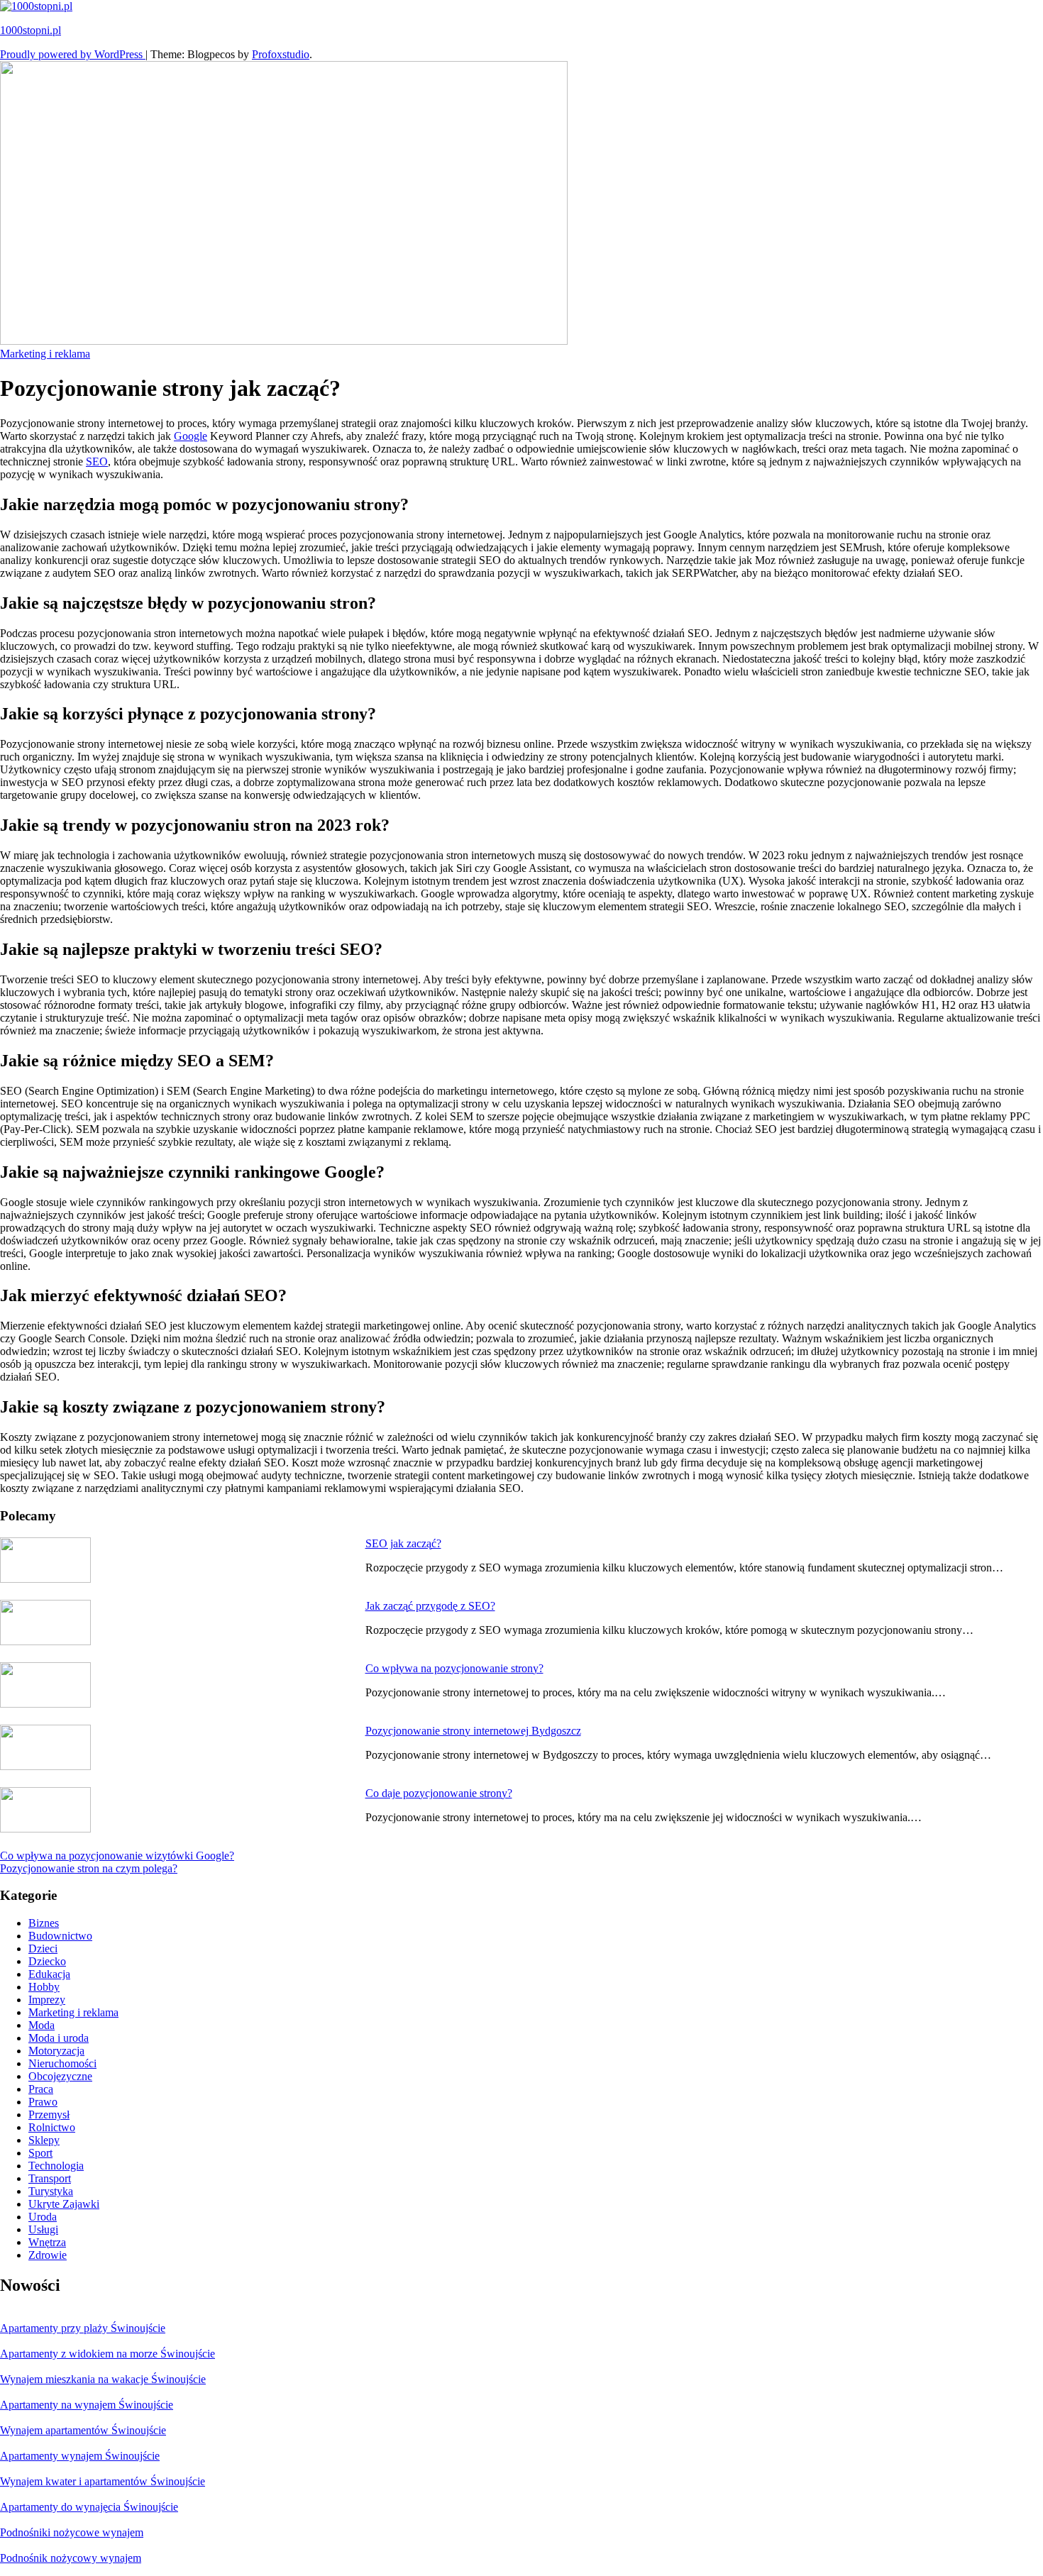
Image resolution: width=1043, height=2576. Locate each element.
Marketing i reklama (45, 354)
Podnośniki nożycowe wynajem (72, 2532)
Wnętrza (47, 2242)
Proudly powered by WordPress (73, 54)
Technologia (56, 2166)
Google (191, 436)
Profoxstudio (281, 54)
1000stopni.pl (31, 30)
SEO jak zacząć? (403, 1543)
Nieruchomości (62, 2063)
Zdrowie (48, 2255)
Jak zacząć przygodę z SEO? (430, 1606)
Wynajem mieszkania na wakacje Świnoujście (103, 2379)
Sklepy (44, 2140)
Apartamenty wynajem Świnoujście (80, 2456)
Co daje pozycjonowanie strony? (439, 1793)
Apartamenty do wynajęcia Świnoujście (89, 2507)
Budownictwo (60, 1936)
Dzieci (43, 1948)
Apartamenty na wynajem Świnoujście (87, 2405)
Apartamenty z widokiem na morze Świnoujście (107, 2354)
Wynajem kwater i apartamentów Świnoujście (103, 2481)
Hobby (44, 1987)
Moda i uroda (59, 2038)
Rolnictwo (52, 2127)
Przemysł (49, 2115)
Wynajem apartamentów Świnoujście (83, 2430)
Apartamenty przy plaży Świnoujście (83, 2328)
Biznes (44, 1923)
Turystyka (51, 2191)
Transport (50, 2178)
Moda (42, 2025)
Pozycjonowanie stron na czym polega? (89, 1868)
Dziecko (47, 1961)
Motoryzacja (56, 2051)
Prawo (43, 2102)
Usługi (43, 2229)
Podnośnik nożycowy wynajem (71, 2558)
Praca (41, 2089)
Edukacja (49, 1974)
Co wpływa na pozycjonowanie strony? (454, 1668)
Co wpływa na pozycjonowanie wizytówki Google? (117, 1856)
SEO (97, 461)
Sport (40, 2153)
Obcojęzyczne (60, 2076)
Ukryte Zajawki (64, 2204)
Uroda (43, 2217)
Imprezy (47, 2000)
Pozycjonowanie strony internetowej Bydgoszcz (473, 1731)
